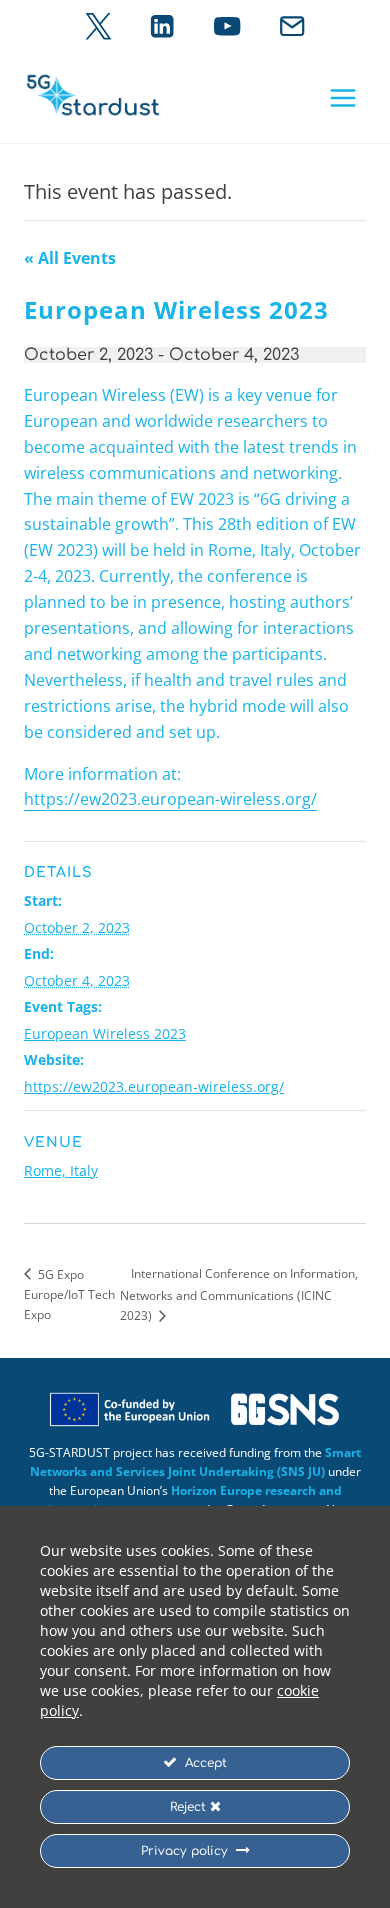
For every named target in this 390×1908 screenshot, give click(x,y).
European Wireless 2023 (105, 1033)
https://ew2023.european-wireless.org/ (170, 799)
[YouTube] (227, 26)
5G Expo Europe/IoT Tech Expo (69, 1295)
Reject (190, 1807)
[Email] (292, 26)
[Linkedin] (162, 26)
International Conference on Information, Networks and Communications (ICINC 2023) (239, 1294)
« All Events (70, 258)
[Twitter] (98, 26)
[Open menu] (342, 97)
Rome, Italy (61, 1170)
